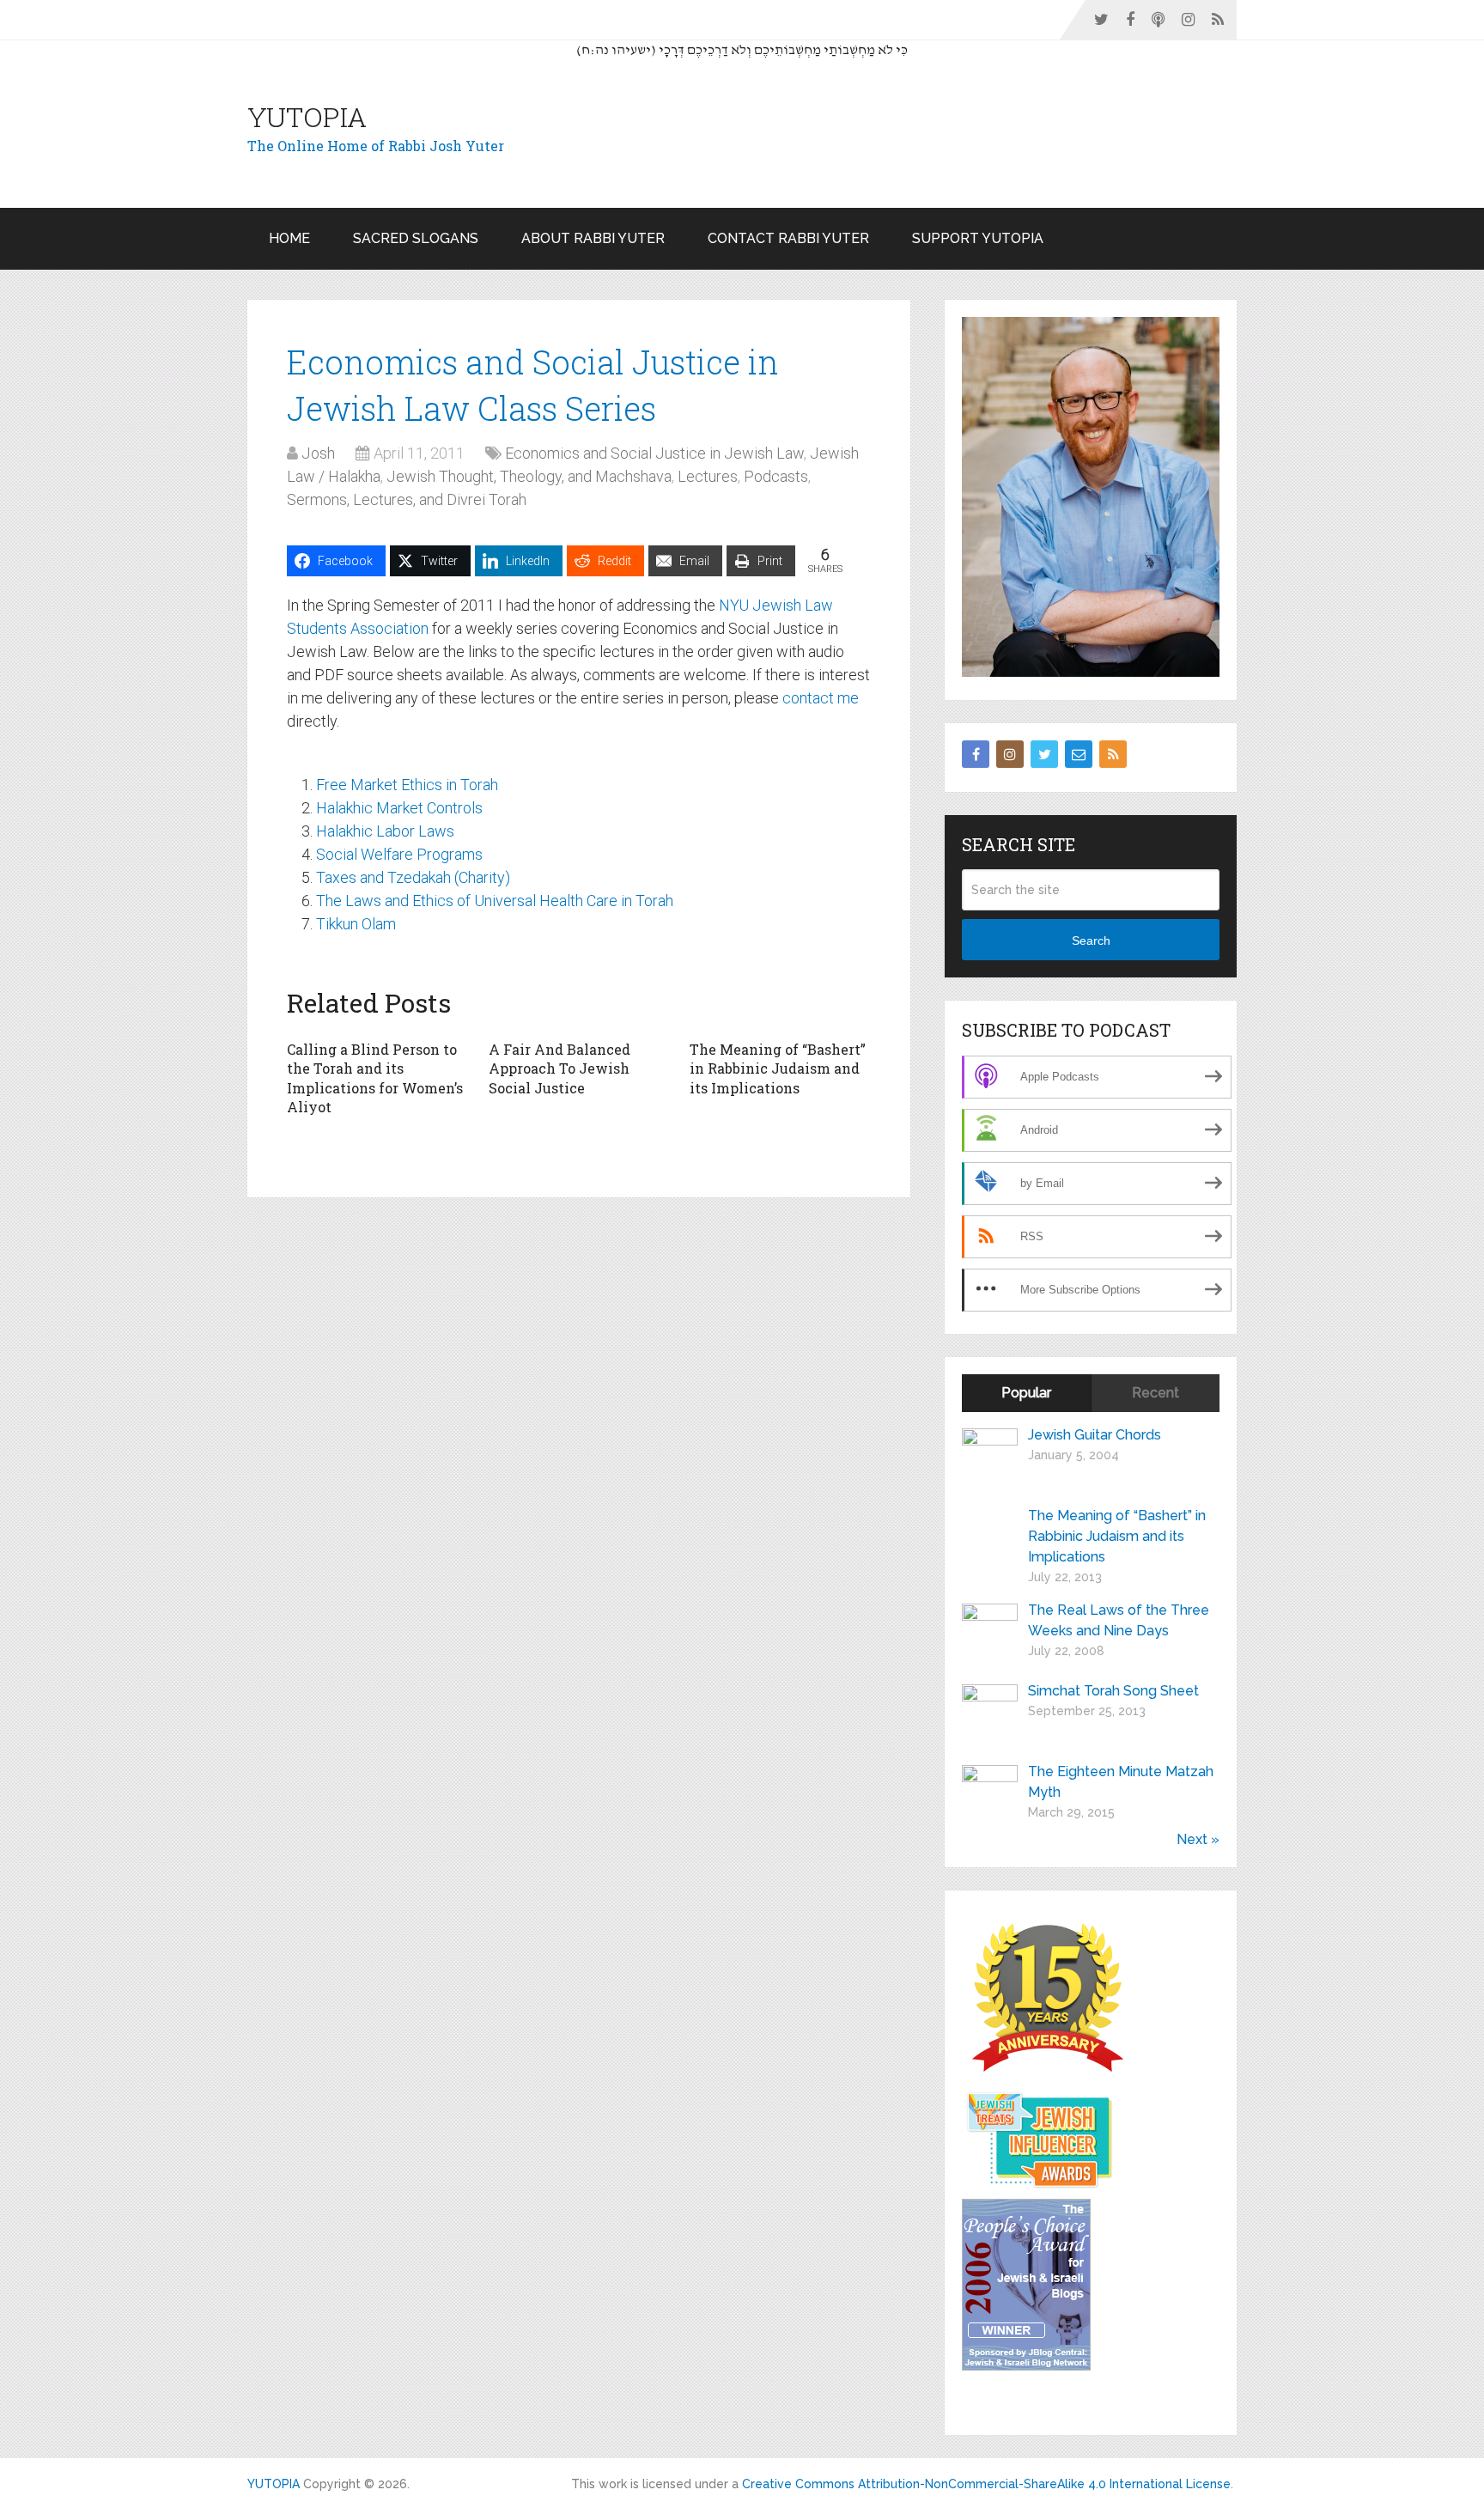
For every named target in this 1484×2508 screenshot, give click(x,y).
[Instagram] (1010, 754)
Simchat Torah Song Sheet (1113, 1691)
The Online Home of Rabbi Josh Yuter (376, 146)
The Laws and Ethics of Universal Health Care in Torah (495, 901)
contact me (821, 698)
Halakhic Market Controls (399, 808)
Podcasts (776, 476)
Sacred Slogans (416, 238)
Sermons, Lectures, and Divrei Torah (407, 499)
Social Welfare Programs (399, 854)
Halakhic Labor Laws (385, 831)
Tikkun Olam (356, 924)
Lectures (708, 476)
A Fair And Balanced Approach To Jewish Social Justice (560, 1068)
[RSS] (1113, 754)
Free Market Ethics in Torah (407, 785)
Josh (318, 453)
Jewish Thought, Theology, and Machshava (529, 476)
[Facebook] (976, 754)
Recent (1156, 1393)
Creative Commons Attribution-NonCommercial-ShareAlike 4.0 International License (986, 2484)
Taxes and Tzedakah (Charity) (413, 877)
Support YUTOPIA (978, 238)
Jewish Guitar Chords (1095, 1435)
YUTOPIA (307, 117)
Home (289, 238)
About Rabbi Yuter (593, 238)
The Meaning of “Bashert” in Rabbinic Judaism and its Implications (778, 1068)
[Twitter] (1044, 754)
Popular (1026, 1393)
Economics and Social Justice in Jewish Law (654, 453)
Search (1091, 940)
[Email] (1079, 754)
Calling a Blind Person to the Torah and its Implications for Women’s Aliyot (375, 1078)
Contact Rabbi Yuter (788, 238)
